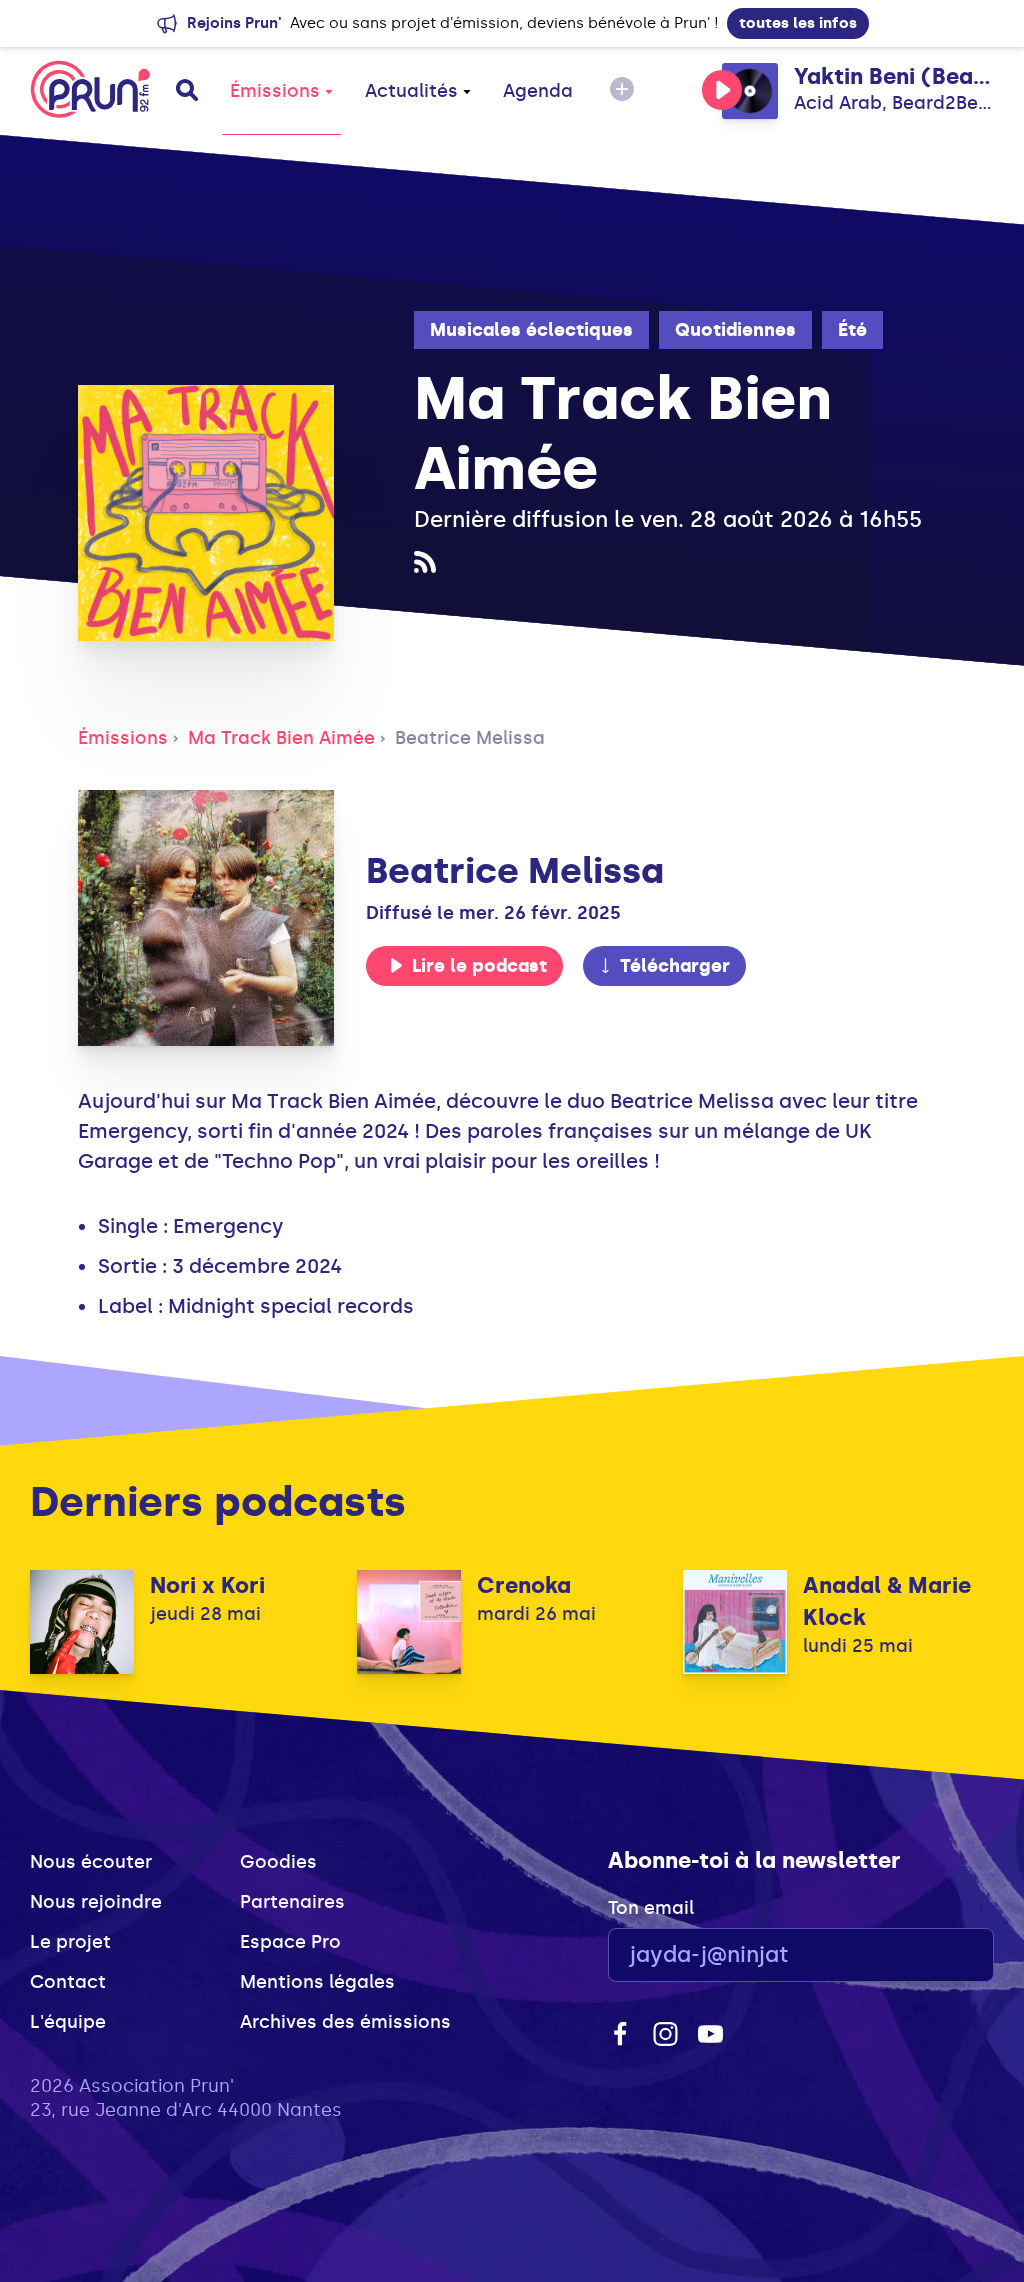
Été (852, 330)
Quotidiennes (735, 330)
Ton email (651, 1908)
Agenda (538, 91)
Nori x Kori (207, 1585)
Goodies (278, 1862)
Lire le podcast (479, 966)
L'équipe (68, 2022)
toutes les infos (798, 23)
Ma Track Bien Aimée (281, 738)
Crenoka (524, 1585)
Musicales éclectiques (531, 330)
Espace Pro (290, 1942)
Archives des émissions (345, 2022)
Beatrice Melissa (470, 738)
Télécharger (675, 966)
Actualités (411, 91)
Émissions (275, 91)
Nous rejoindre (96, 1902)
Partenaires (292, 1902)
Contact (68, 1982)
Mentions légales (317, 1982)
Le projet (70, 1942)
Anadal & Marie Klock (887, 1601)
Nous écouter (91, 1862)
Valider (924, 1955)
